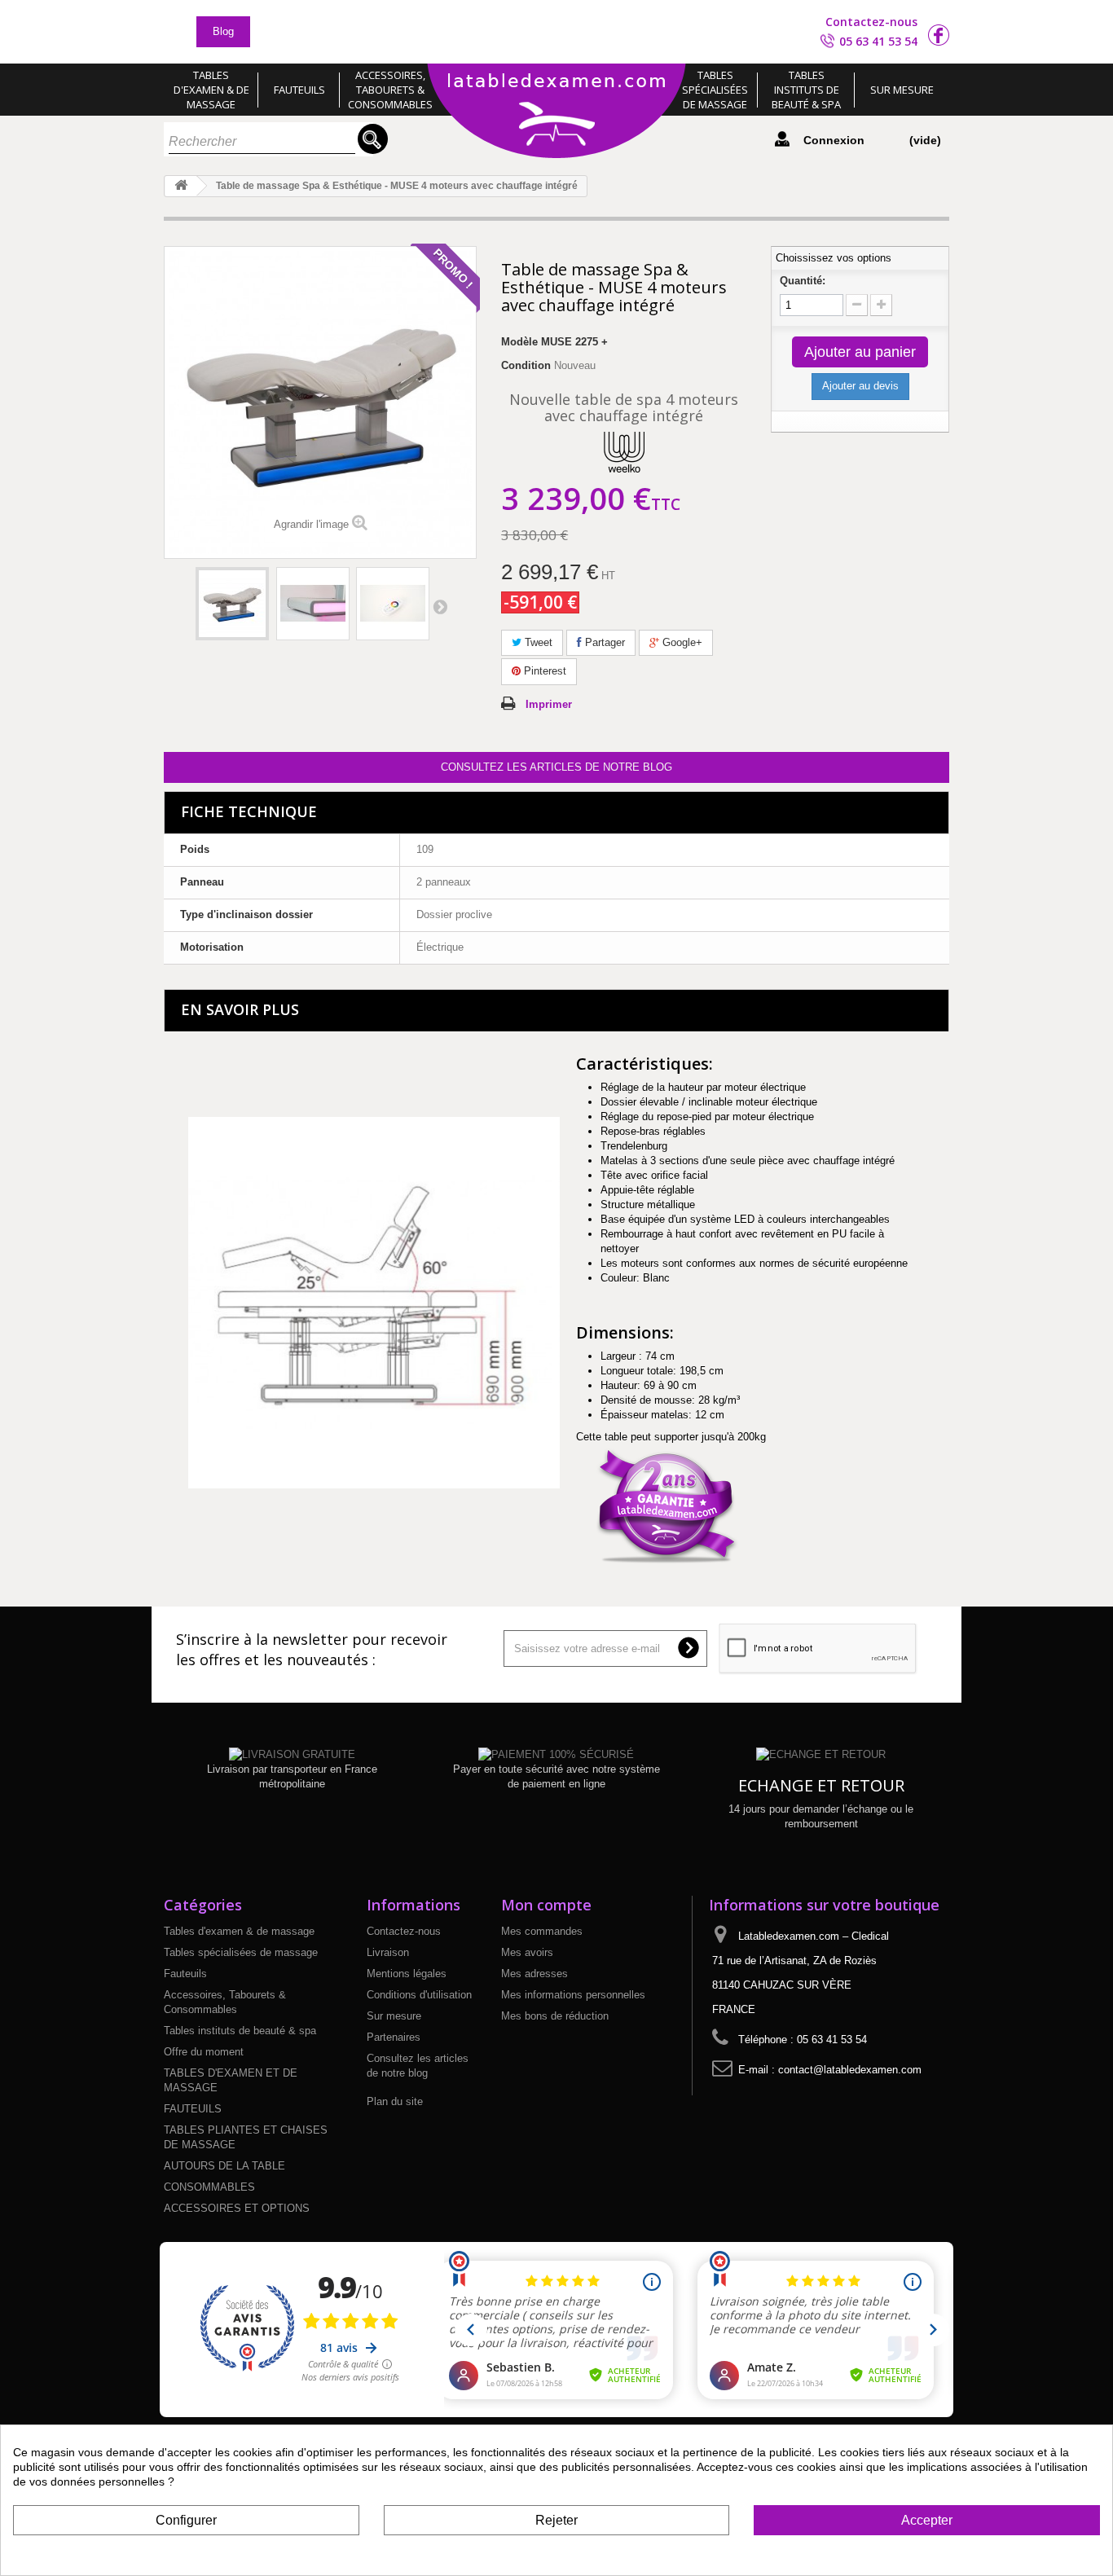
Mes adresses (535, 1974)
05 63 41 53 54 (878, 41)
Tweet (537, 642)
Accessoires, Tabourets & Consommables (390, 90)
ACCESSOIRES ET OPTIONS (237, 2208)
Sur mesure (902, 90)
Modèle (519, 342)
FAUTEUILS (193, 2109)
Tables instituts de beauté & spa (806, 90)
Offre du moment (204, 2052)
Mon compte (546, 1905)
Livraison (388, 1952)
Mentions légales (407, 1974)
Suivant (440, 606)
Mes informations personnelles (573, 1995)
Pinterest (543, 671)
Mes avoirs (527, 1952)
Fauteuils (299, 90)
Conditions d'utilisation (419, 1995)
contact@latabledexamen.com (850, 2070)
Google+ (681, 642)
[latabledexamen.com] (556, 112)
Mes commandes (542, 1931)
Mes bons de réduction (555, 2016)
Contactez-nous (871, 22)
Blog (223, 31)
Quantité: (803, 281)
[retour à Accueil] (181, 186)
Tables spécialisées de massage (715, 90)
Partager (603, 642)
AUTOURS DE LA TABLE (224, 2166)
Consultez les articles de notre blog (556, 767)
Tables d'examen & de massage (211, 90)
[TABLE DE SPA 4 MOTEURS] (232, 604)
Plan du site (395, 2101)
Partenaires (394, 2037)
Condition (526, 365)
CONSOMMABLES (209, 2187)
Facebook (939, 35)
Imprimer (549, 704)
